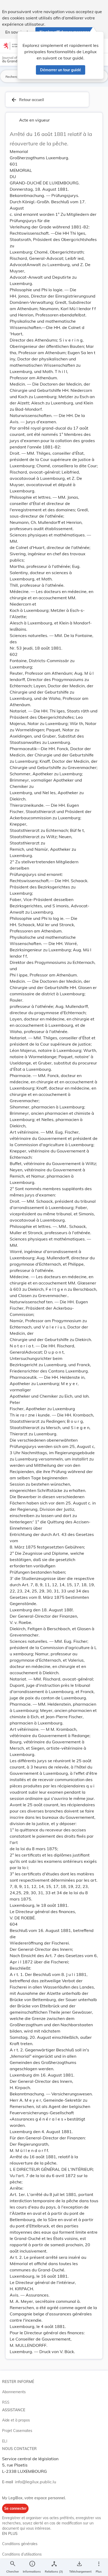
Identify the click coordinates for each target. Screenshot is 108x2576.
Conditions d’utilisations (22, 2554)
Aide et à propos (16, 2420)
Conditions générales (20, 2544)
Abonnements (14, 2392)
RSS (6, 2402)
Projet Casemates (17, 2431)
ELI (5, 2441)
